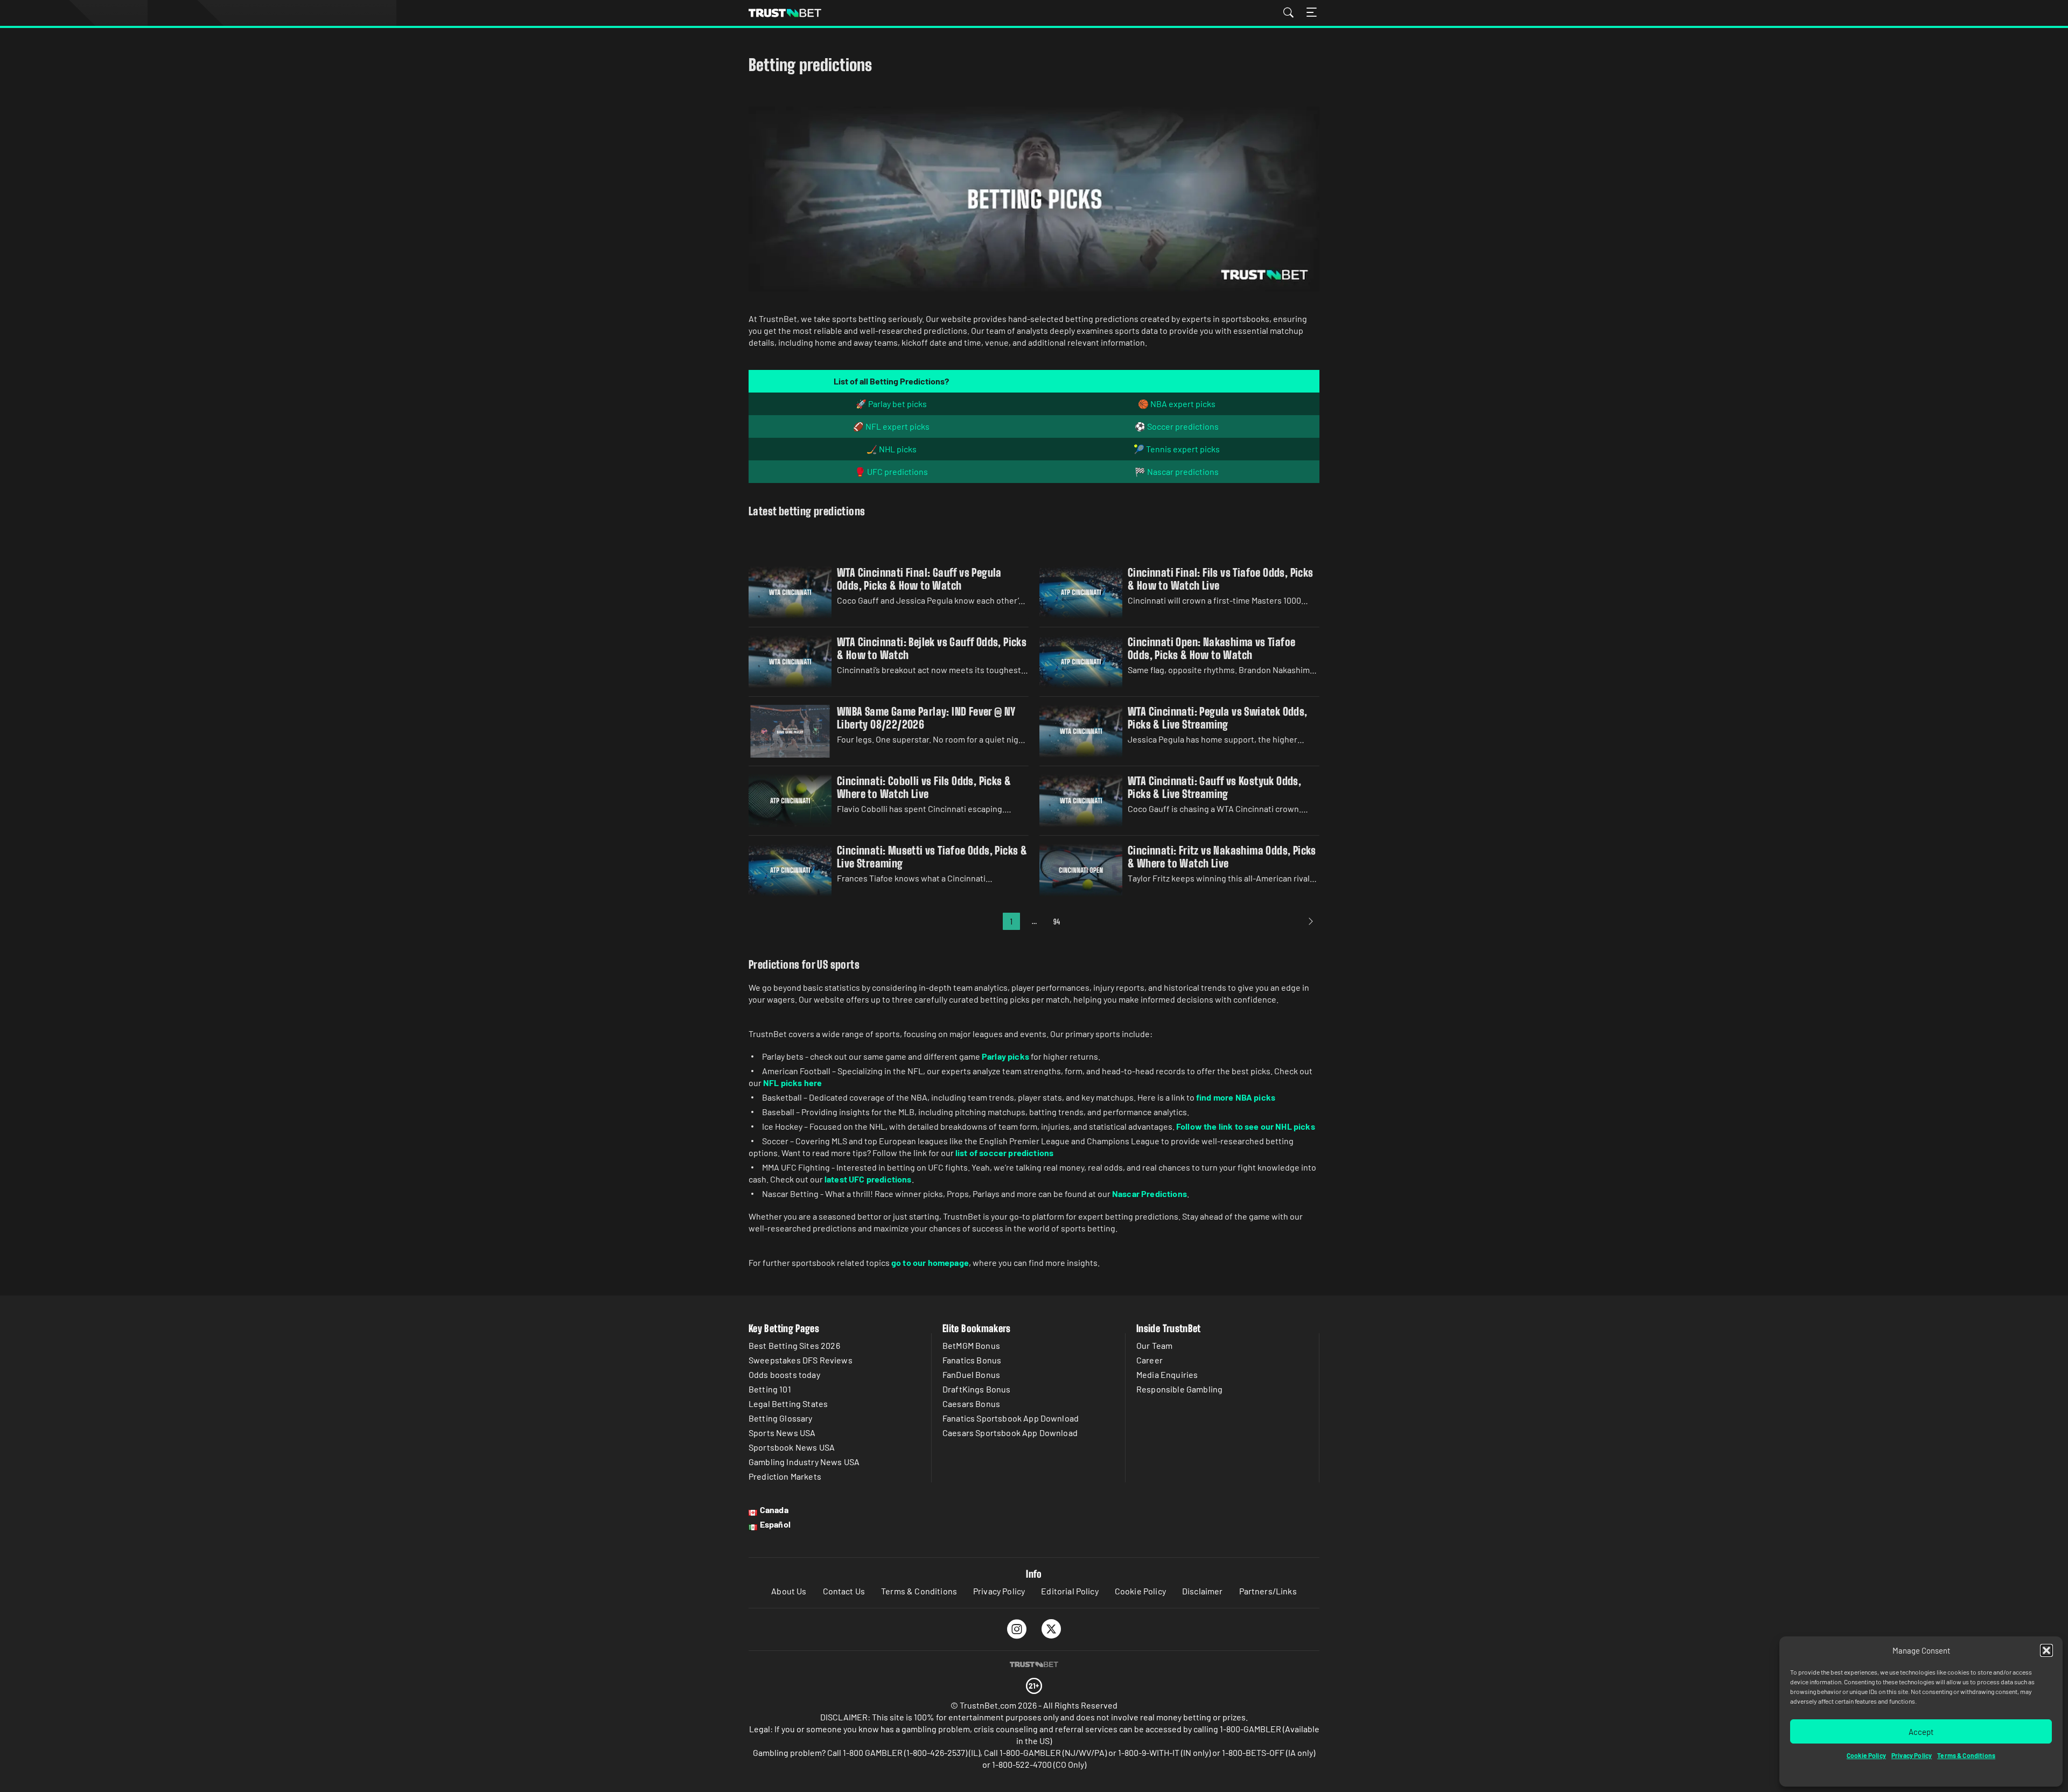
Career (1150, 1360)
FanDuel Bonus (971, 1374)
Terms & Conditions (1966, 1755)
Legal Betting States (788, 1403)
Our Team (1154, 1345)
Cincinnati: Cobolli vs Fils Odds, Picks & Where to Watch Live (924, 787)
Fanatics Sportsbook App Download (1011, 1418)
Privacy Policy (1912, 1755)
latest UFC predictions (868, 1179)
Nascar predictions (1183, 471)
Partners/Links (1268, 1591)
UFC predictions (897, 471)
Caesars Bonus (971, 1403)
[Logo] (1034, 1664)
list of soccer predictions (1004, 1153)
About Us (789, 1591)
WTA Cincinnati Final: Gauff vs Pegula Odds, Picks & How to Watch (919, 579)
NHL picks (898, 449)
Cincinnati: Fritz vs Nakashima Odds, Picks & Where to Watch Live (1222, 857)
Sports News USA (782, 1433)
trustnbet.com (785, 13)
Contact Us (844, 1591)
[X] (1052, 1629)
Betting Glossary (781, 1418)
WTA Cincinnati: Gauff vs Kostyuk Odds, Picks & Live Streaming (1214, 787)
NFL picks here (792, 1083)
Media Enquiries (1167, 1374)
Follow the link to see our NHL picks (1246, 1126)
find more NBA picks (1236, 1097)
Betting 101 (770, 1389)
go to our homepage (930, 1262)
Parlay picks (1005, 1056)
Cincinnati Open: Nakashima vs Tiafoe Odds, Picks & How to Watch (1211, 648)
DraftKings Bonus (977, 1389)
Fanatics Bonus (972, 1360)
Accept (1921, 1732)
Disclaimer (1203, 1591)
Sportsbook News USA (792, 1447)
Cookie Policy (1866, 1755)
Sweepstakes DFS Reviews (801, 1360)
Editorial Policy (1070, 1591)
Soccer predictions (1183, 426)
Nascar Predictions (1150, 1193)
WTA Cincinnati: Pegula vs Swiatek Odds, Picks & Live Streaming (1218, 718)
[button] (2046, 1650)
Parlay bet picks (897, 404)
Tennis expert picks (1183, 449)
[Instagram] (1017, 1629)
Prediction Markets (785, 1476)
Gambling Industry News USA (804, 1462)
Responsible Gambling (1179, 1389)
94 (1057, 922)
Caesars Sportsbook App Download (1010, 1433)
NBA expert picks (1183, 404)
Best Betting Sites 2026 (794, 1345)
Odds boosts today (784, 1374)
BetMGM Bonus (971, 1345)
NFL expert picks (897, 426)
